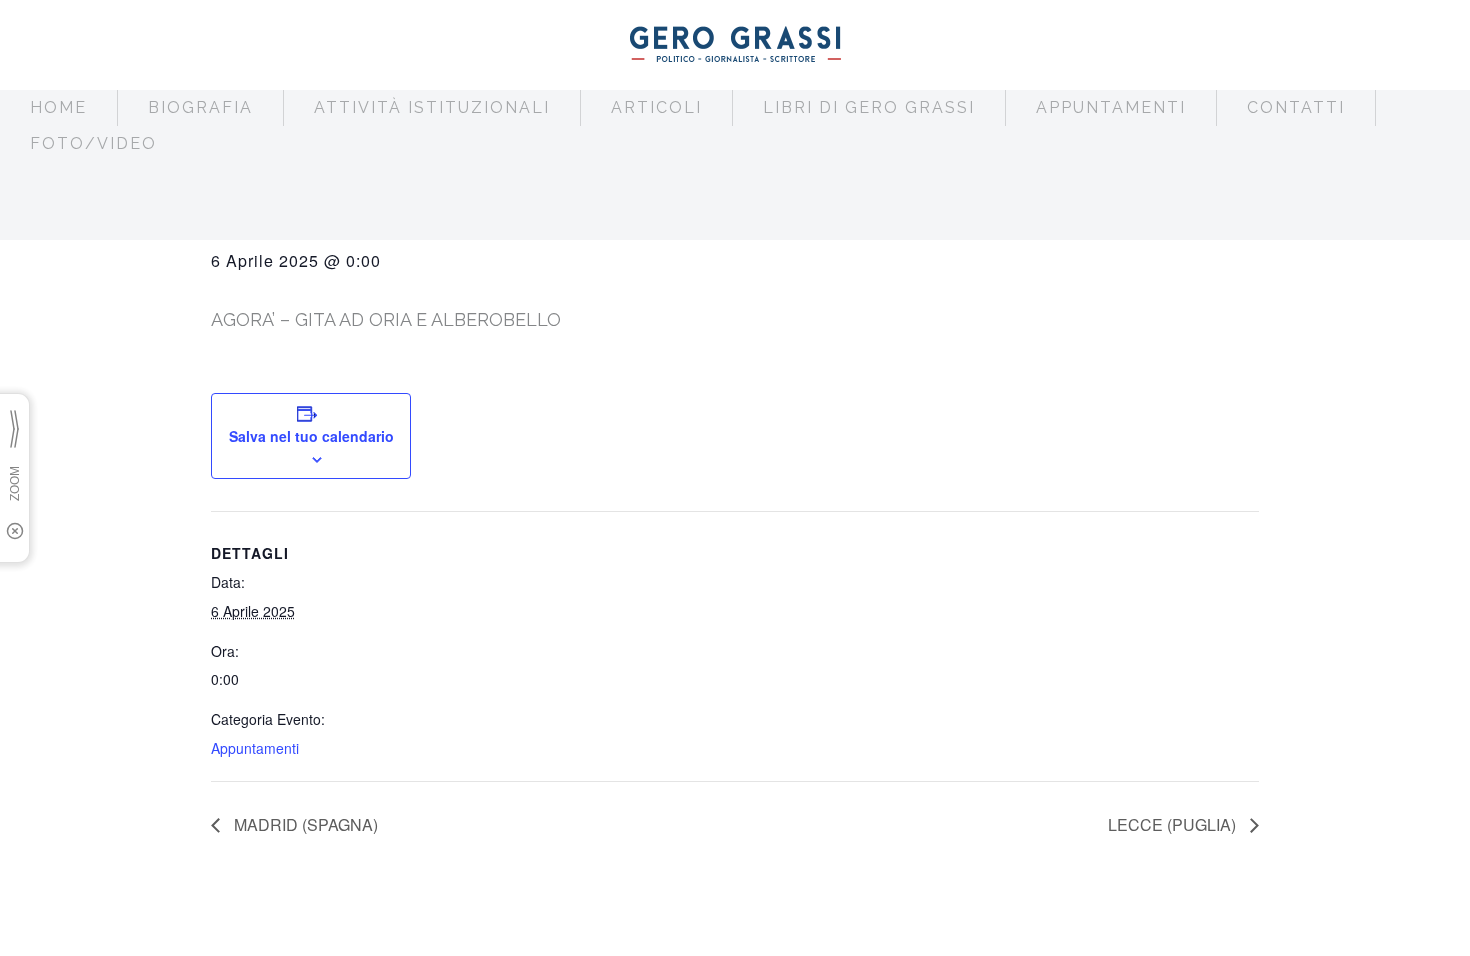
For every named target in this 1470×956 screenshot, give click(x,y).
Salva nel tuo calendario (311, 436)
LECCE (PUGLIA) (1174, 824)
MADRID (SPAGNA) (304, 824)
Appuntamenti (255, 748)
